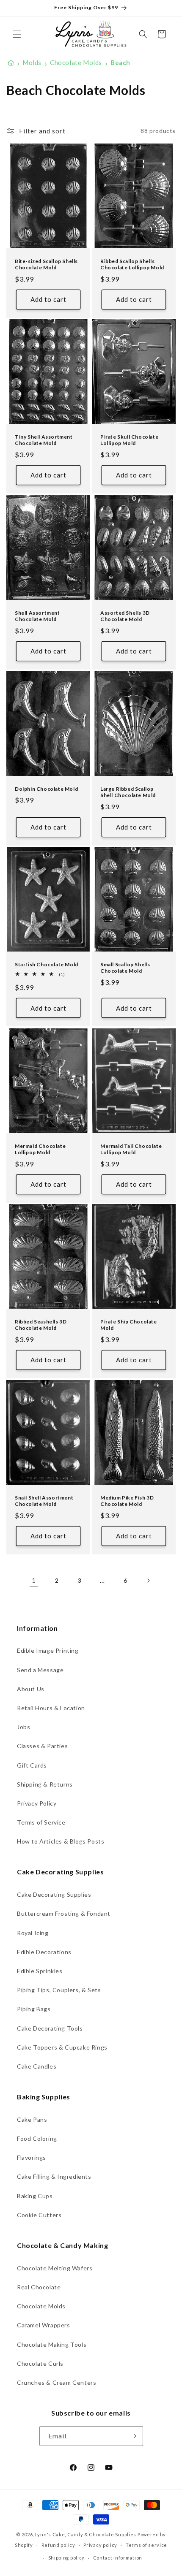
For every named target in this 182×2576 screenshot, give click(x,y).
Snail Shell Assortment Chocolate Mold (44, 1501)
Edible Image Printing (48, 1650)
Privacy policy (100, 2545)
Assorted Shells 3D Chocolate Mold (125, 616)
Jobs (23, 1727)
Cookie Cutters (39, 2215)
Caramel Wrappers (44, 2325)
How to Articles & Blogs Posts (61, 1841)
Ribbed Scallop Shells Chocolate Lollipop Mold (132, 264)
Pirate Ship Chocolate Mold (129, 1325)
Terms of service (146, 2545)
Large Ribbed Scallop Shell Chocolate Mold (128, 792)
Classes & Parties (42, 1746)
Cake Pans (32, 2119)
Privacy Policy (37, 1803)
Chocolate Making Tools (52, 2344)
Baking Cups (35, 2196)
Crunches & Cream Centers (57, 2382)
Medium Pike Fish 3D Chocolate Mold (127, 1501)
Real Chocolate (39, 2287)
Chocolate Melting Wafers (55, 2268)
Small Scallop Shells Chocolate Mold (125, 968)
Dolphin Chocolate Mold (46, 788)
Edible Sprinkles (40, 1971)
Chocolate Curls (40, 2363)
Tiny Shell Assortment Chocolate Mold (44, 440)
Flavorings (32, 2157)
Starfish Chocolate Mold (47, 964)
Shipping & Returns (45, 1784)
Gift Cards (32, 1765)
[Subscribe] (133, 2436)
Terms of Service (41, 1822)
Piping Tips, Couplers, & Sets (59, 1990)
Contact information (118, 2558)
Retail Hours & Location (51, 1708)
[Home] (11, 63)
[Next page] (148, 1581)
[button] (17, 34)
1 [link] (34, 1580)
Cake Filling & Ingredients (54, 2176)
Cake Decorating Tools (50, 2028)
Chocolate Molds (41, 2306)
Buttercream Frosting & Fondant (64, 1913)
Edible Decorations (44, 1952)
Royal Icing (33, 1933)
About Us (31, 1689)
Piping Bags (34, 2009)
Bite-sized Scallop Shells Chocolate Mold (46, 264)
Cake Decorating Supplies (54, 1894)
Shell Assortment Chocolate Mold (37, 616)
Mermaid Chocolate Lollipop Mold (40, 1149)
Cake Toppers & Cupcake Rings (62, 2047)
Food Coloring (37, 2138)
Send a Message (40, 1670)
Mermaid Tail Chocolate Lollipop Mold (131, 1149)
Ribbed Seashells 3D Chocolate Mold (41, 1325)
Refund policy (58, 2545)
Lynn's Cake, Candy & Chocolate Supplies (86, 2534)
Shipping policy (67, 2558)
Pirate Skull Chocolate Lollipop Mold (129, 440)
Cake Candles (37, 2066)
